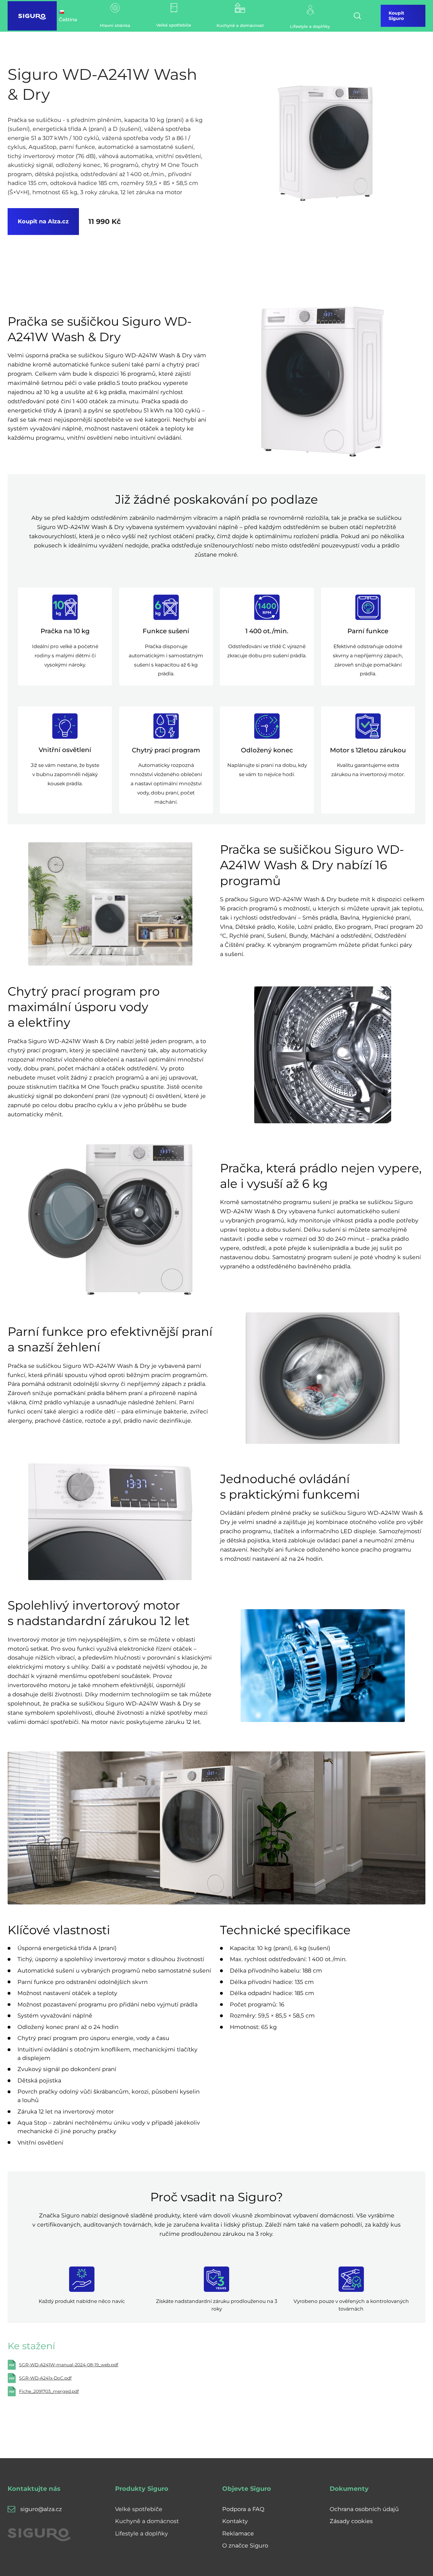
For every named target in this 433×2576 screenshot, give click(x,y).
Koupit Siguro (396, 16)
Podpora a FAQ (243, 2509)
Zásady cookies (351, 2521)
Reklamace (238, 2533)
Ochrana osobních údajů (364, 2509)
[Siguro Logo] (32, 16)
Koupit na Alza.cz (43, 221)
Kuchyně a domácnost (147, 2521)
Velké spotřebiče (139, 2509)
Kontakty (235, 2521)
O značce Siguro (245, 2545)
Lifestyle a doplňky (142, 2533)
